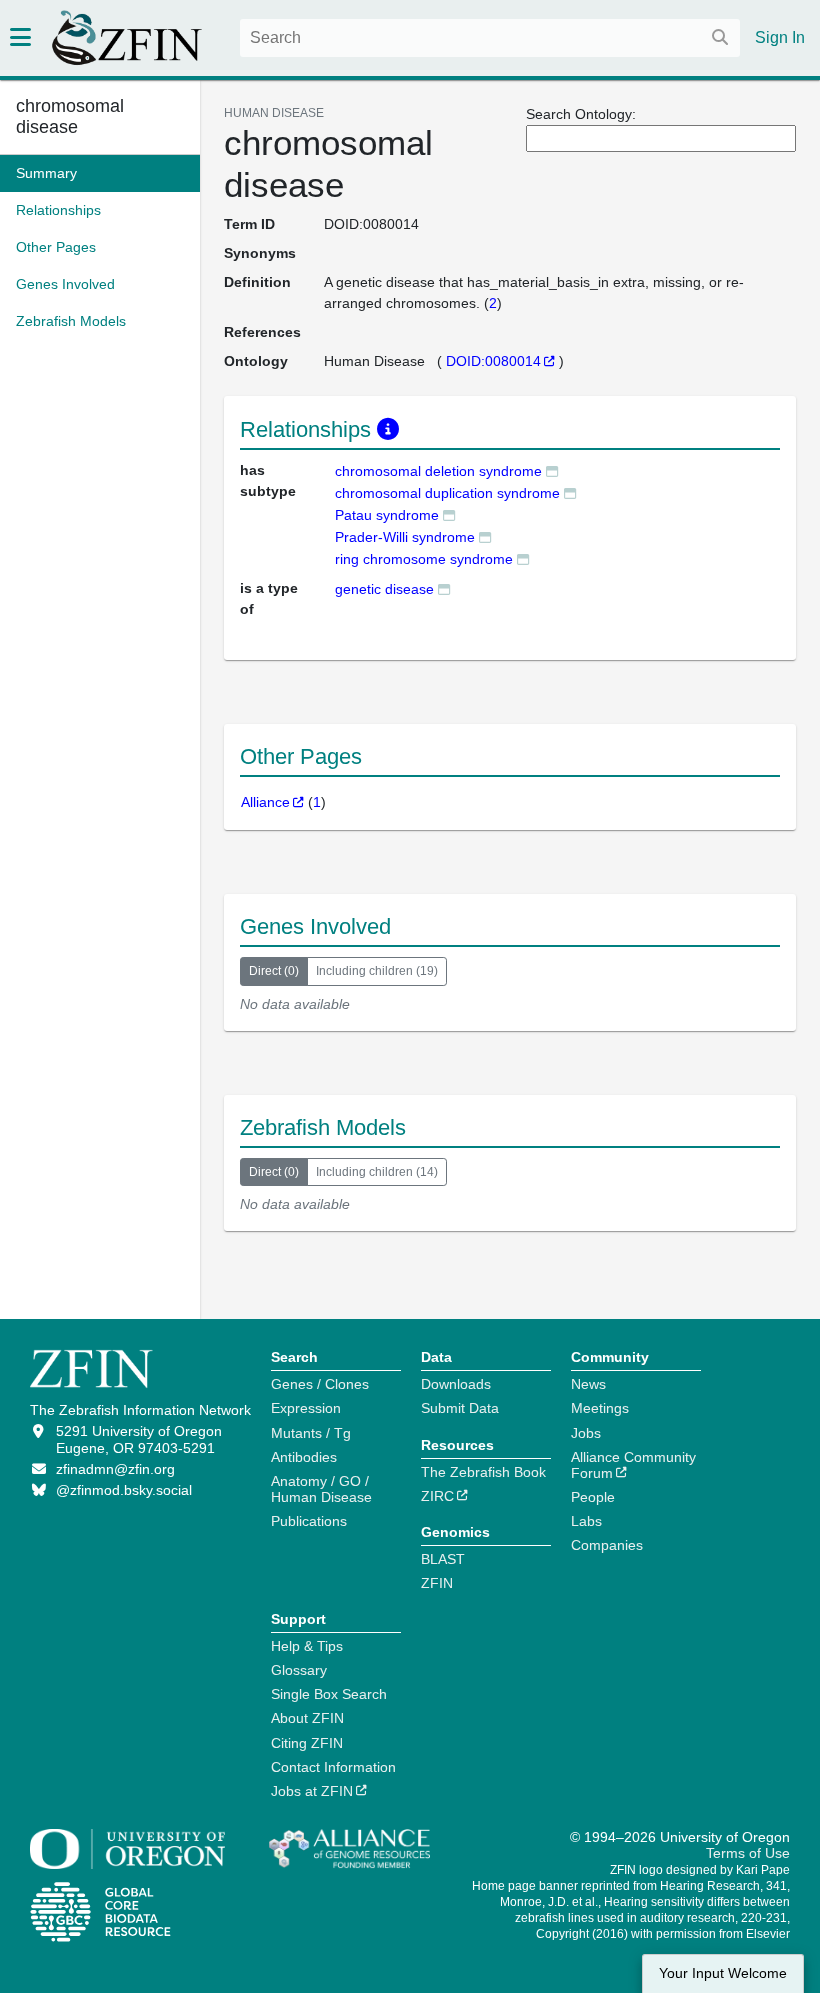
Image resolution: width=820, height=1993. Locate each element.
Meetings (600, 1408)
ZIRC (437, 1496)
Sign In (780, 37)
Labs (586, 1521)
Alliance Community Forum (633, 1465)
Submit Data (460, 1408)
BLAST (443, 1559)
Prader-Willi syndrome (405, 537)
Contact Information (333, 1767)
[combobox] (490, 38)
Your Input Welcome (723, 1973)
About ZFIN (307, 1718)
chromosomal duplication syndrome (447, 493)
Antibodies (304, 1457)
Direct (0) (274, 971)
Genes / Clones (320, 1384)
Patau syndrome (387, 515)
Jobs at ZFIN (312, 1791)
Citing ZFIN (307, 1743)
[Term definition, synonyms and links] (552, 470)
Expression (306, 1408)
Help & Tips (307, 1646)
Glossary (299, 1670)
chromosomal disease (70, 116)
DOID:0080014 (493, 361)
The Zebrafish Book (483, 1472)
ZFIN (437, 1583)
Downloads (456, 1384)
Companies (607, 1545)
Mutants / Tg (311, 1433)
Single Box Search (329, 1694)
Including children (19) (377, 971)
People (593, 1497)
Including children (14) (377, 1172)
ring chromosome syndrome (424, 559)
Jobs (586, 1433)
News (588, 1384)
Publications (309, 1521)
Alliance (265, 802)
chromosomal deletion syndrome (438, 471)
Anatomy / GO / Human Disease (321, 1489)
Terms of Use (748, 1853)
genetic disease (384, 589)
